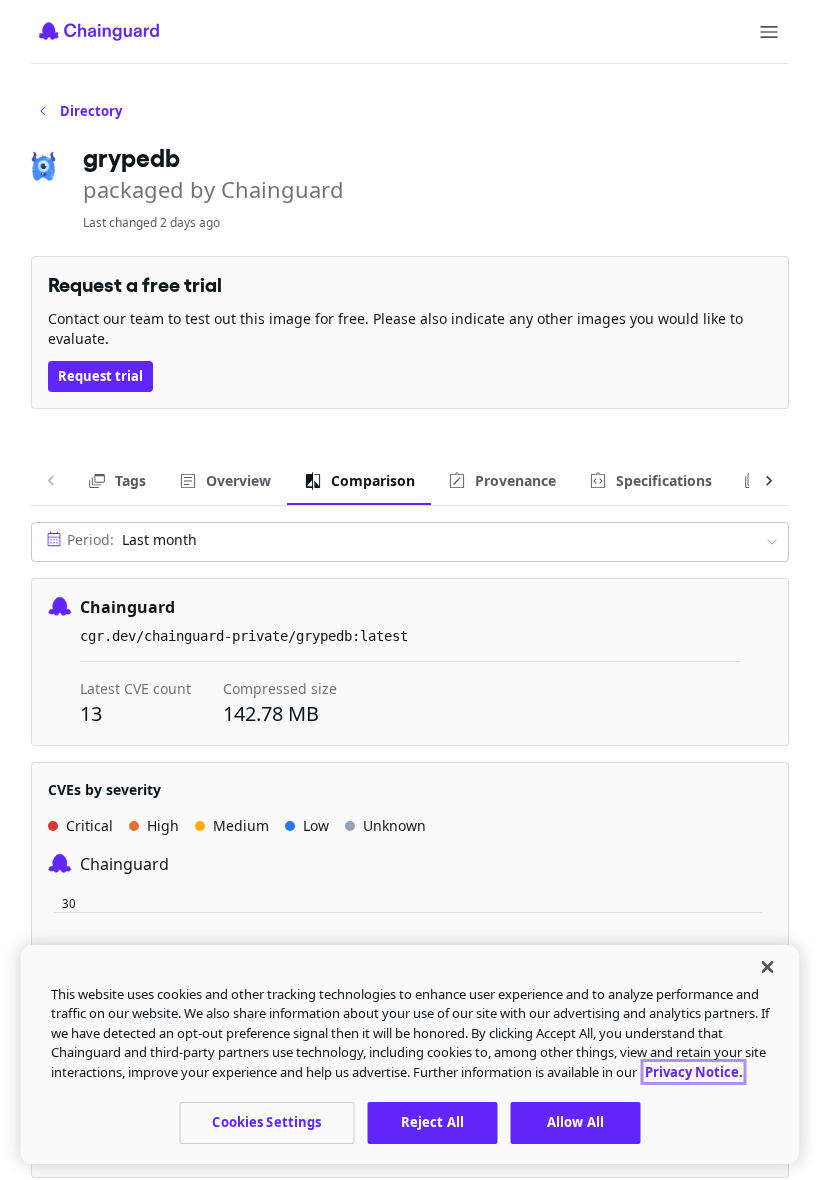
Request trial (100, 376)
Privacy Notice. (694, 1072)
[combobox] (410, 542)
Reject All (432, 1122)
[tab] (116, 481)
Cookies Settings (266, 1122)
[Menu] (769, 32)
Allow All (575, 1122)
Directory (91, 111)
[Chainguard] (99, 31)
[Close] (768, 967)
